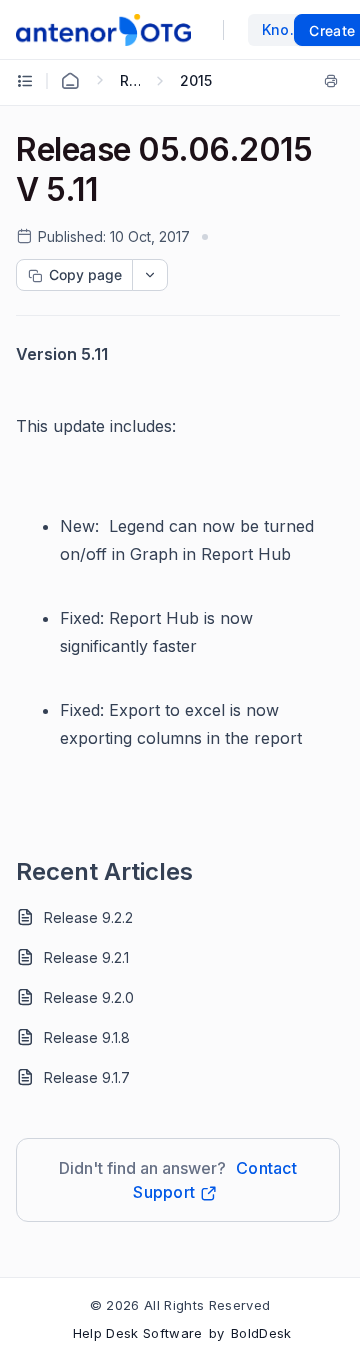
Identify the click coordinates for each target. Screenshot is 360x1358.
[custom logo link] (103, 30)
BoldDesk (261, 1333)
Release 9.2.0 (89, 997)
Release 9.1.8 (87, 1037)
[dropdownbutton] (150, 275)
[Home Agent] (70, 81)
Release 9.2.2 (88, 917)
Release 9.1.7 (87, 1077)
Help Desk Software (138, 1333)
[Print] (331, 81)
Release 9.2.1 (86, 957)
